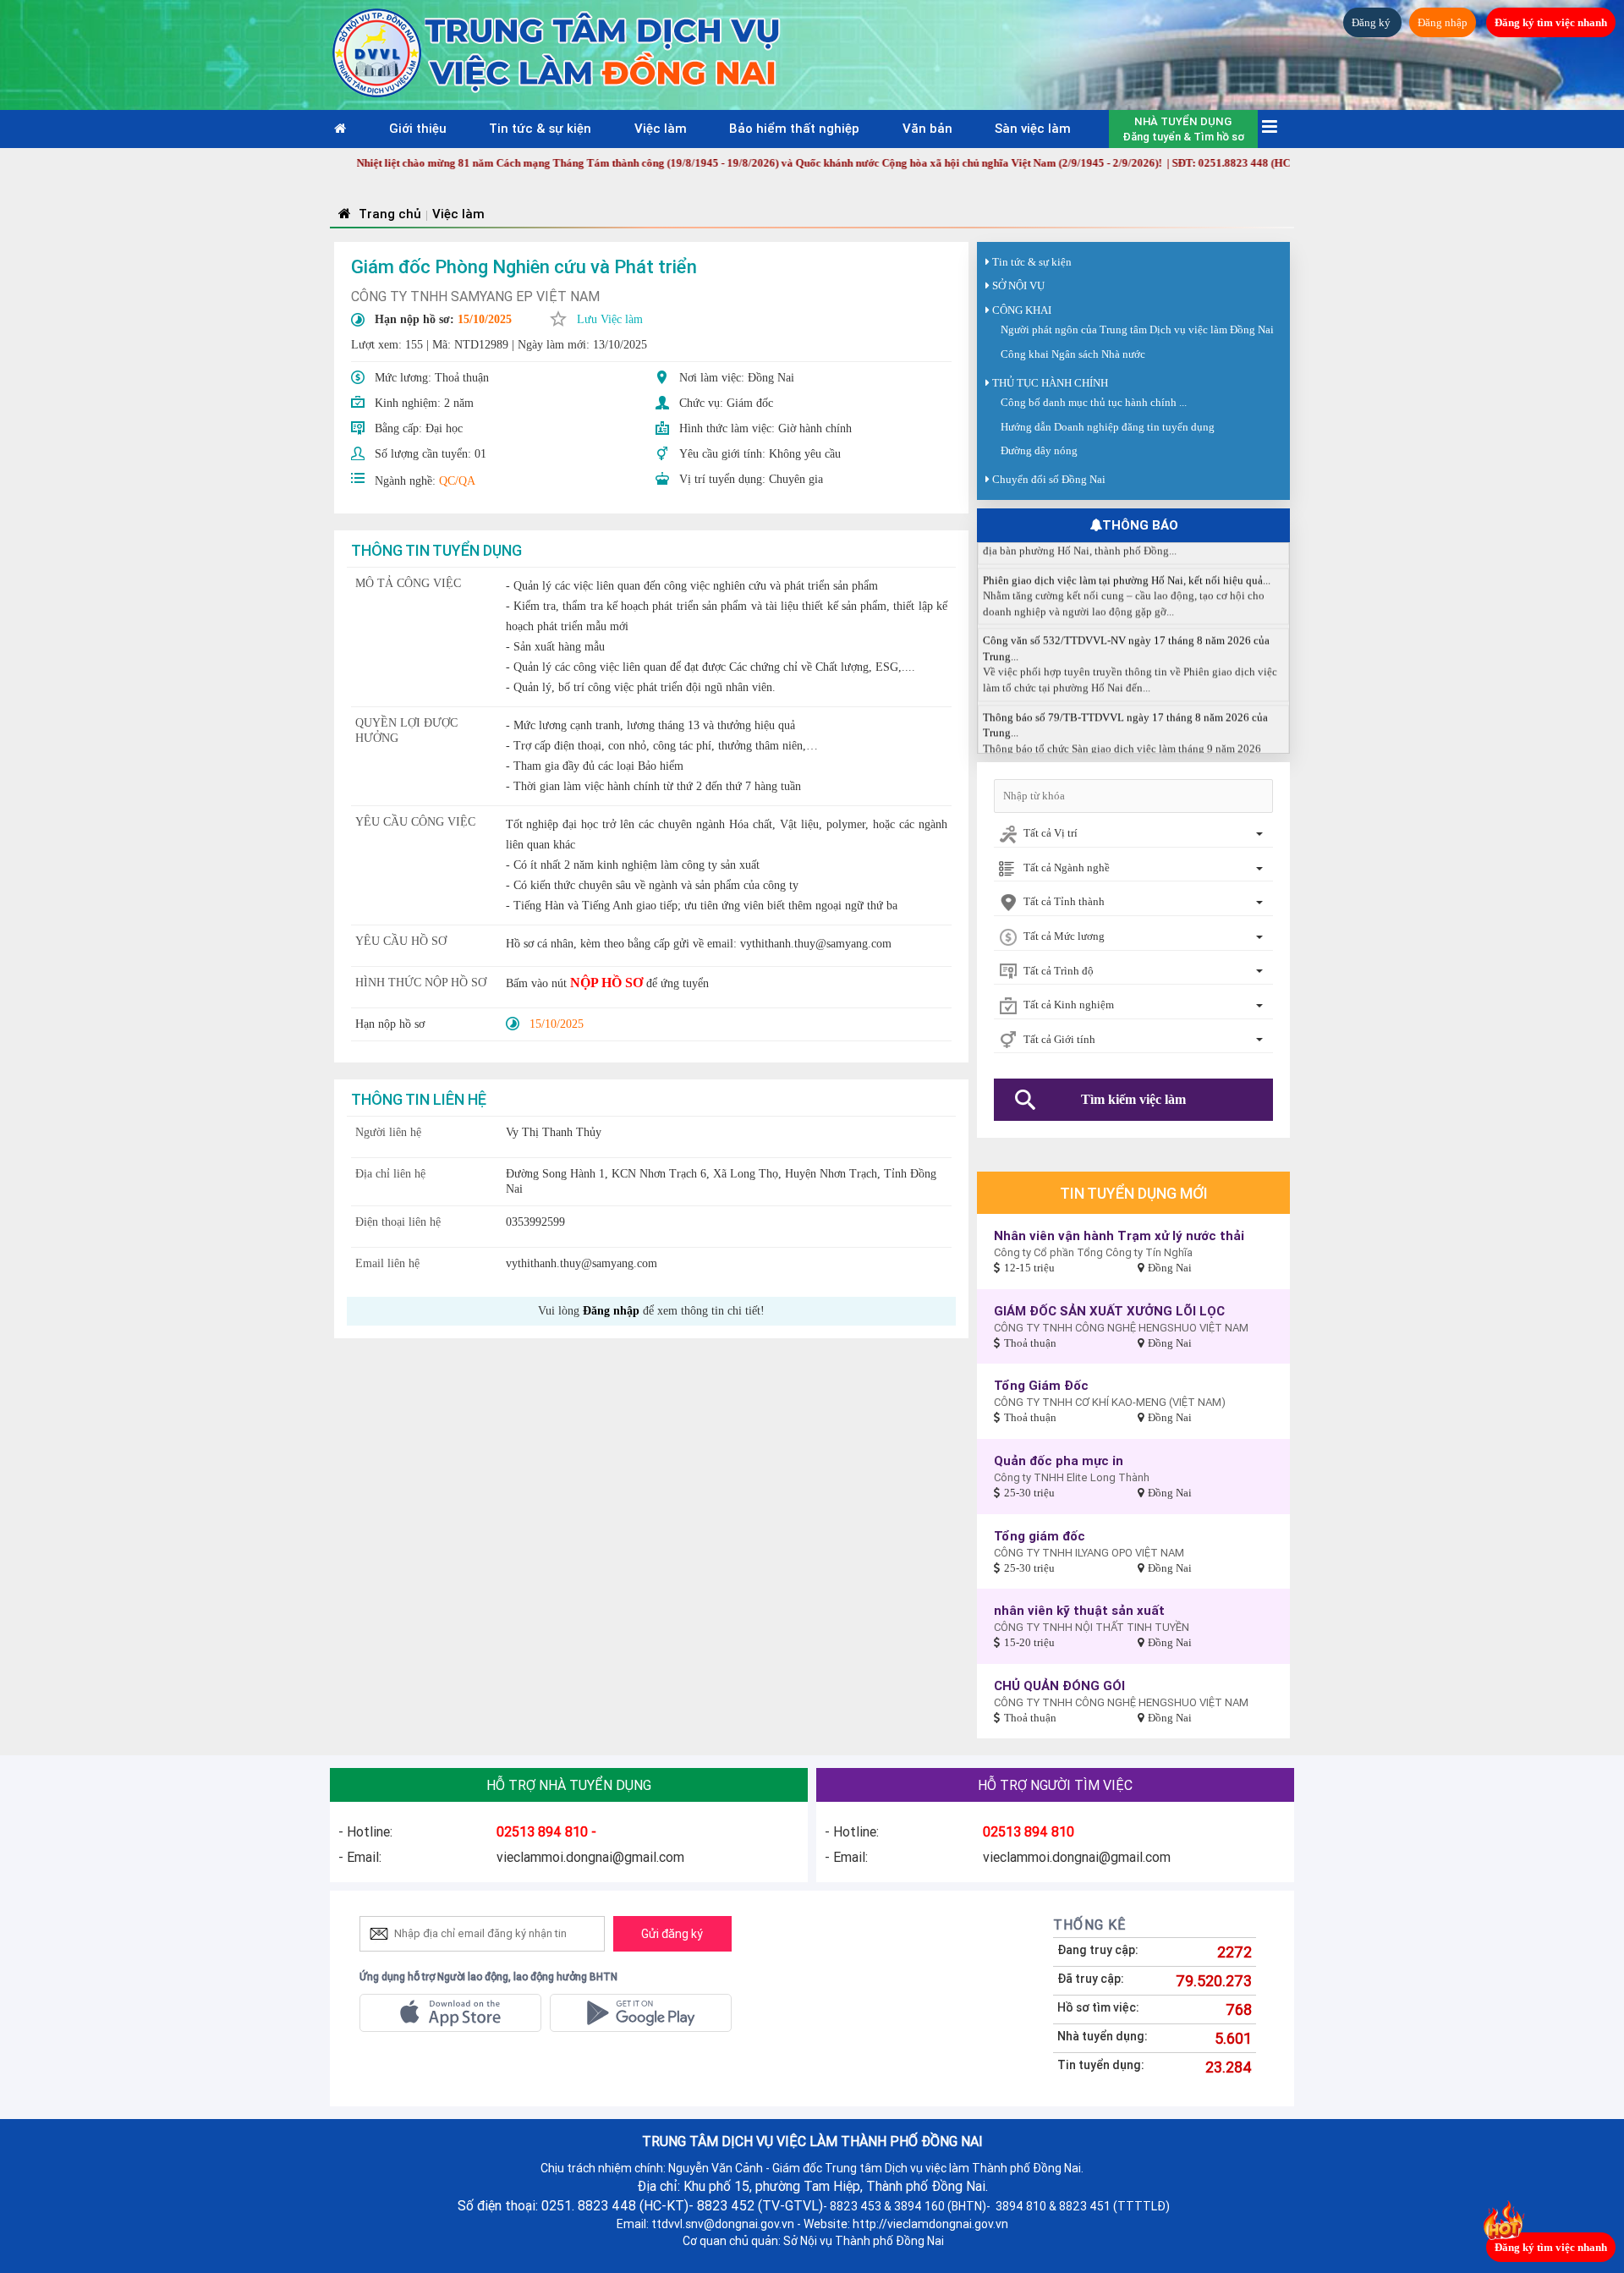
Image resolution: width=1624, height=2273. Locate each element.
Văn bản (927, 128)
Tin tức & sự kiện (540, 128)
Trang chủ (388, 214)
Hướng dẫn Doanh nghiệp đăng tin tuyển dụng (1108, 427)
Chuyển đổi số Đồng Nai (1049, 479)
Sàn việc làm (1033, 128)
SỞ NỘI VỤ (1018, 285)
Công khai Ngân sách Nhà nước (1073, 354)
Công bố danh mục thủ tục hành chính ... (1094, 402)
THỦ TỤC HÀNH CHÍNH (1050, 383)
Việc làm (661, 128)
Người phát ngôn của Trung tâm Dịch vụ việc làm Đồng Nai (1137, 329)
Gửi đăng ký (672, 1934)
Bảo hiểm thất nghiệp (794, 128)
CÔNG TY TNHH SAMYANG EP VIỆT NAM (475, 296)
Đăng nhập (1443, 22)
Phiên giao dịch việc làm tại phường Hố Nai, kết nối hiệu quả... (1127, 552)
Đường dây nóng (1039, 450)
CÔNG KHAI (1022, 310)
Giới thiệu (418, 128)
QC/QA (457, 481)
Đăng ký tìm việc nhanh (1551, 22)
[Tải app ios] (450, 2013)
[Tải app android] (641, 2013)
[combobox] (1133, 835)
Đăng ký (1372, 22)
